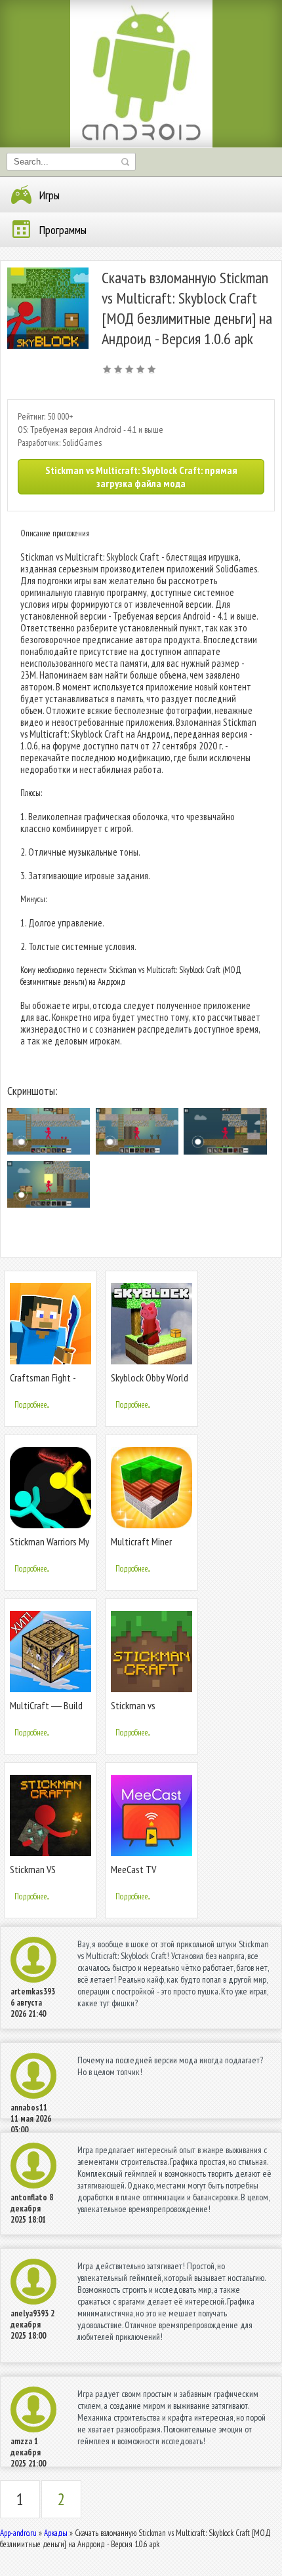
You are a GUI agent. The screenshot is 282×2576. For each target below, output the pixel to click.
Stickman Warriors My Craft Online (50, 1547)
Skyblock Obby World (150, 1377)
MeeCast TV (133, 1869)
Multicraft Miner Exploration (141, 1547)
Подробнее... (32, 1405)
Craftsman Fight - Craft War (43, 1383)
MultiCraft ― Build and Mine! (46, 1711)
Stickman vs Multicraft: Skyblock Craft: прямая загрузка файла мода (141, 477)
